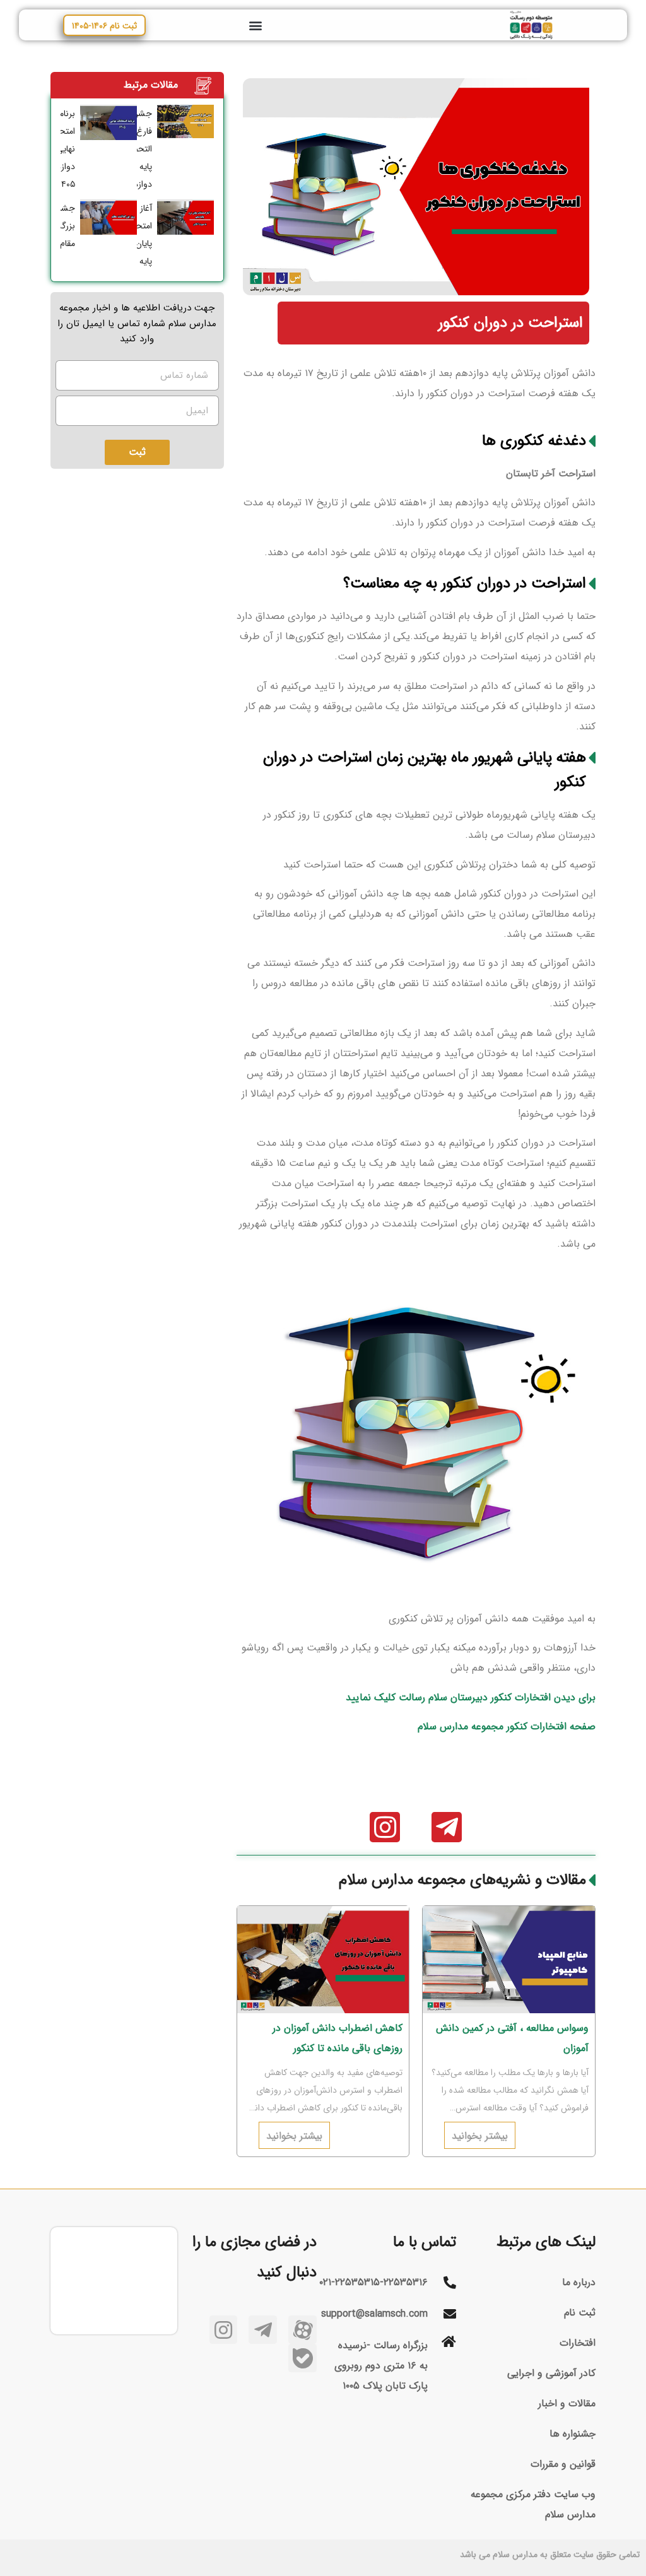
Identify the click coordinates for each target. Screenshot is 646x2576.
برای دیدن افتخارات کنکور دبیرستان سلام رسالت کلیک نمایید (471, 1697)
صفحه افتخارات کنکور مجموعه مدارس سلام (507, 1726)
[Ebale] (302, 2358)
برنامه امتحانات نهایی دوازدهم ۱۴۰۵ (60, 149)
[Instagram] (385, 1827)
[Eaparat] (302, 2330)
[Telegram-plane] (447, 1827)
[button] (255, 25)
